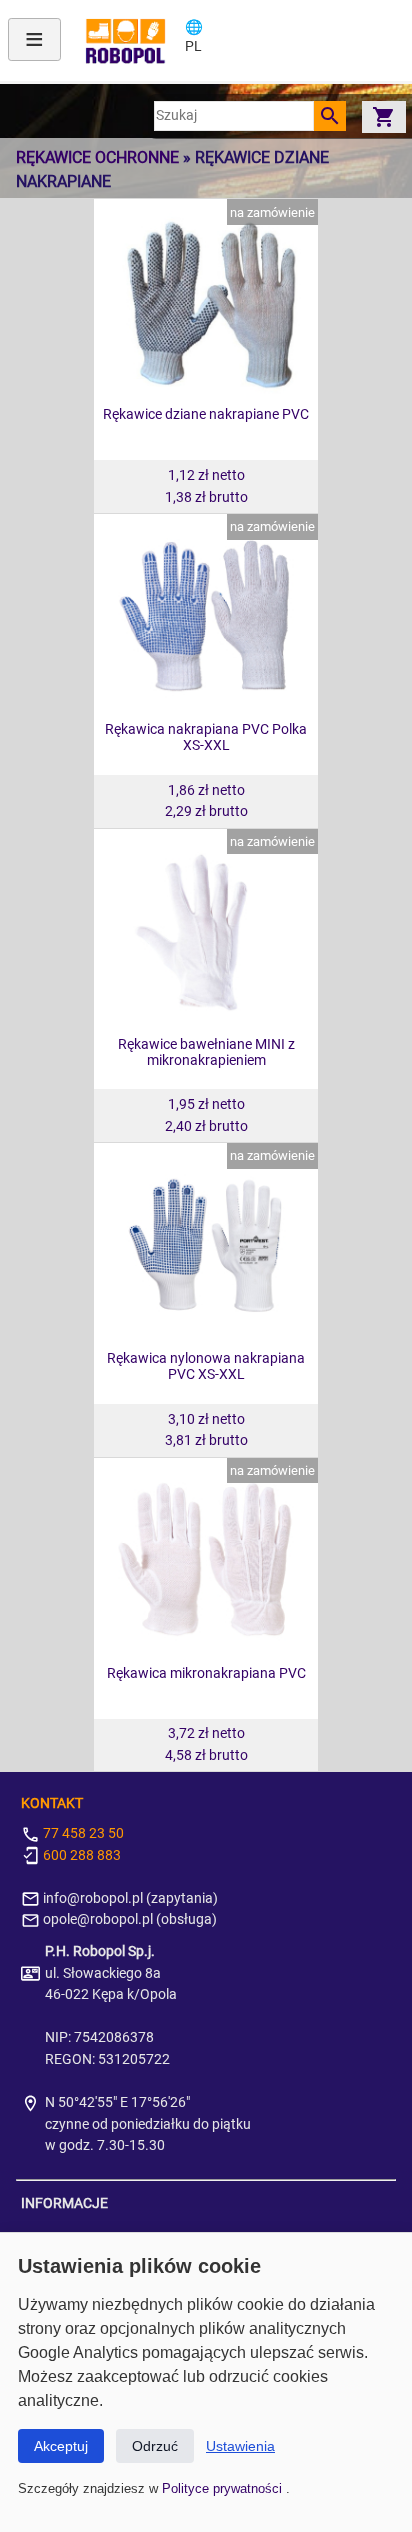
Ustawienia (240, 2446)
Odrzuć (155, 2446)
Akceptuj (61, 2446)
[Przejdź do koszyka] (384, 116)
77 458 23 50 (82, 1833)
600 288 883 (80, 1855)
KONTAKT (52, 1803)
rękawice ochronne (97, 157)
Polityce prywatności (224, 2488)
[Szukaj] (330, 116)
